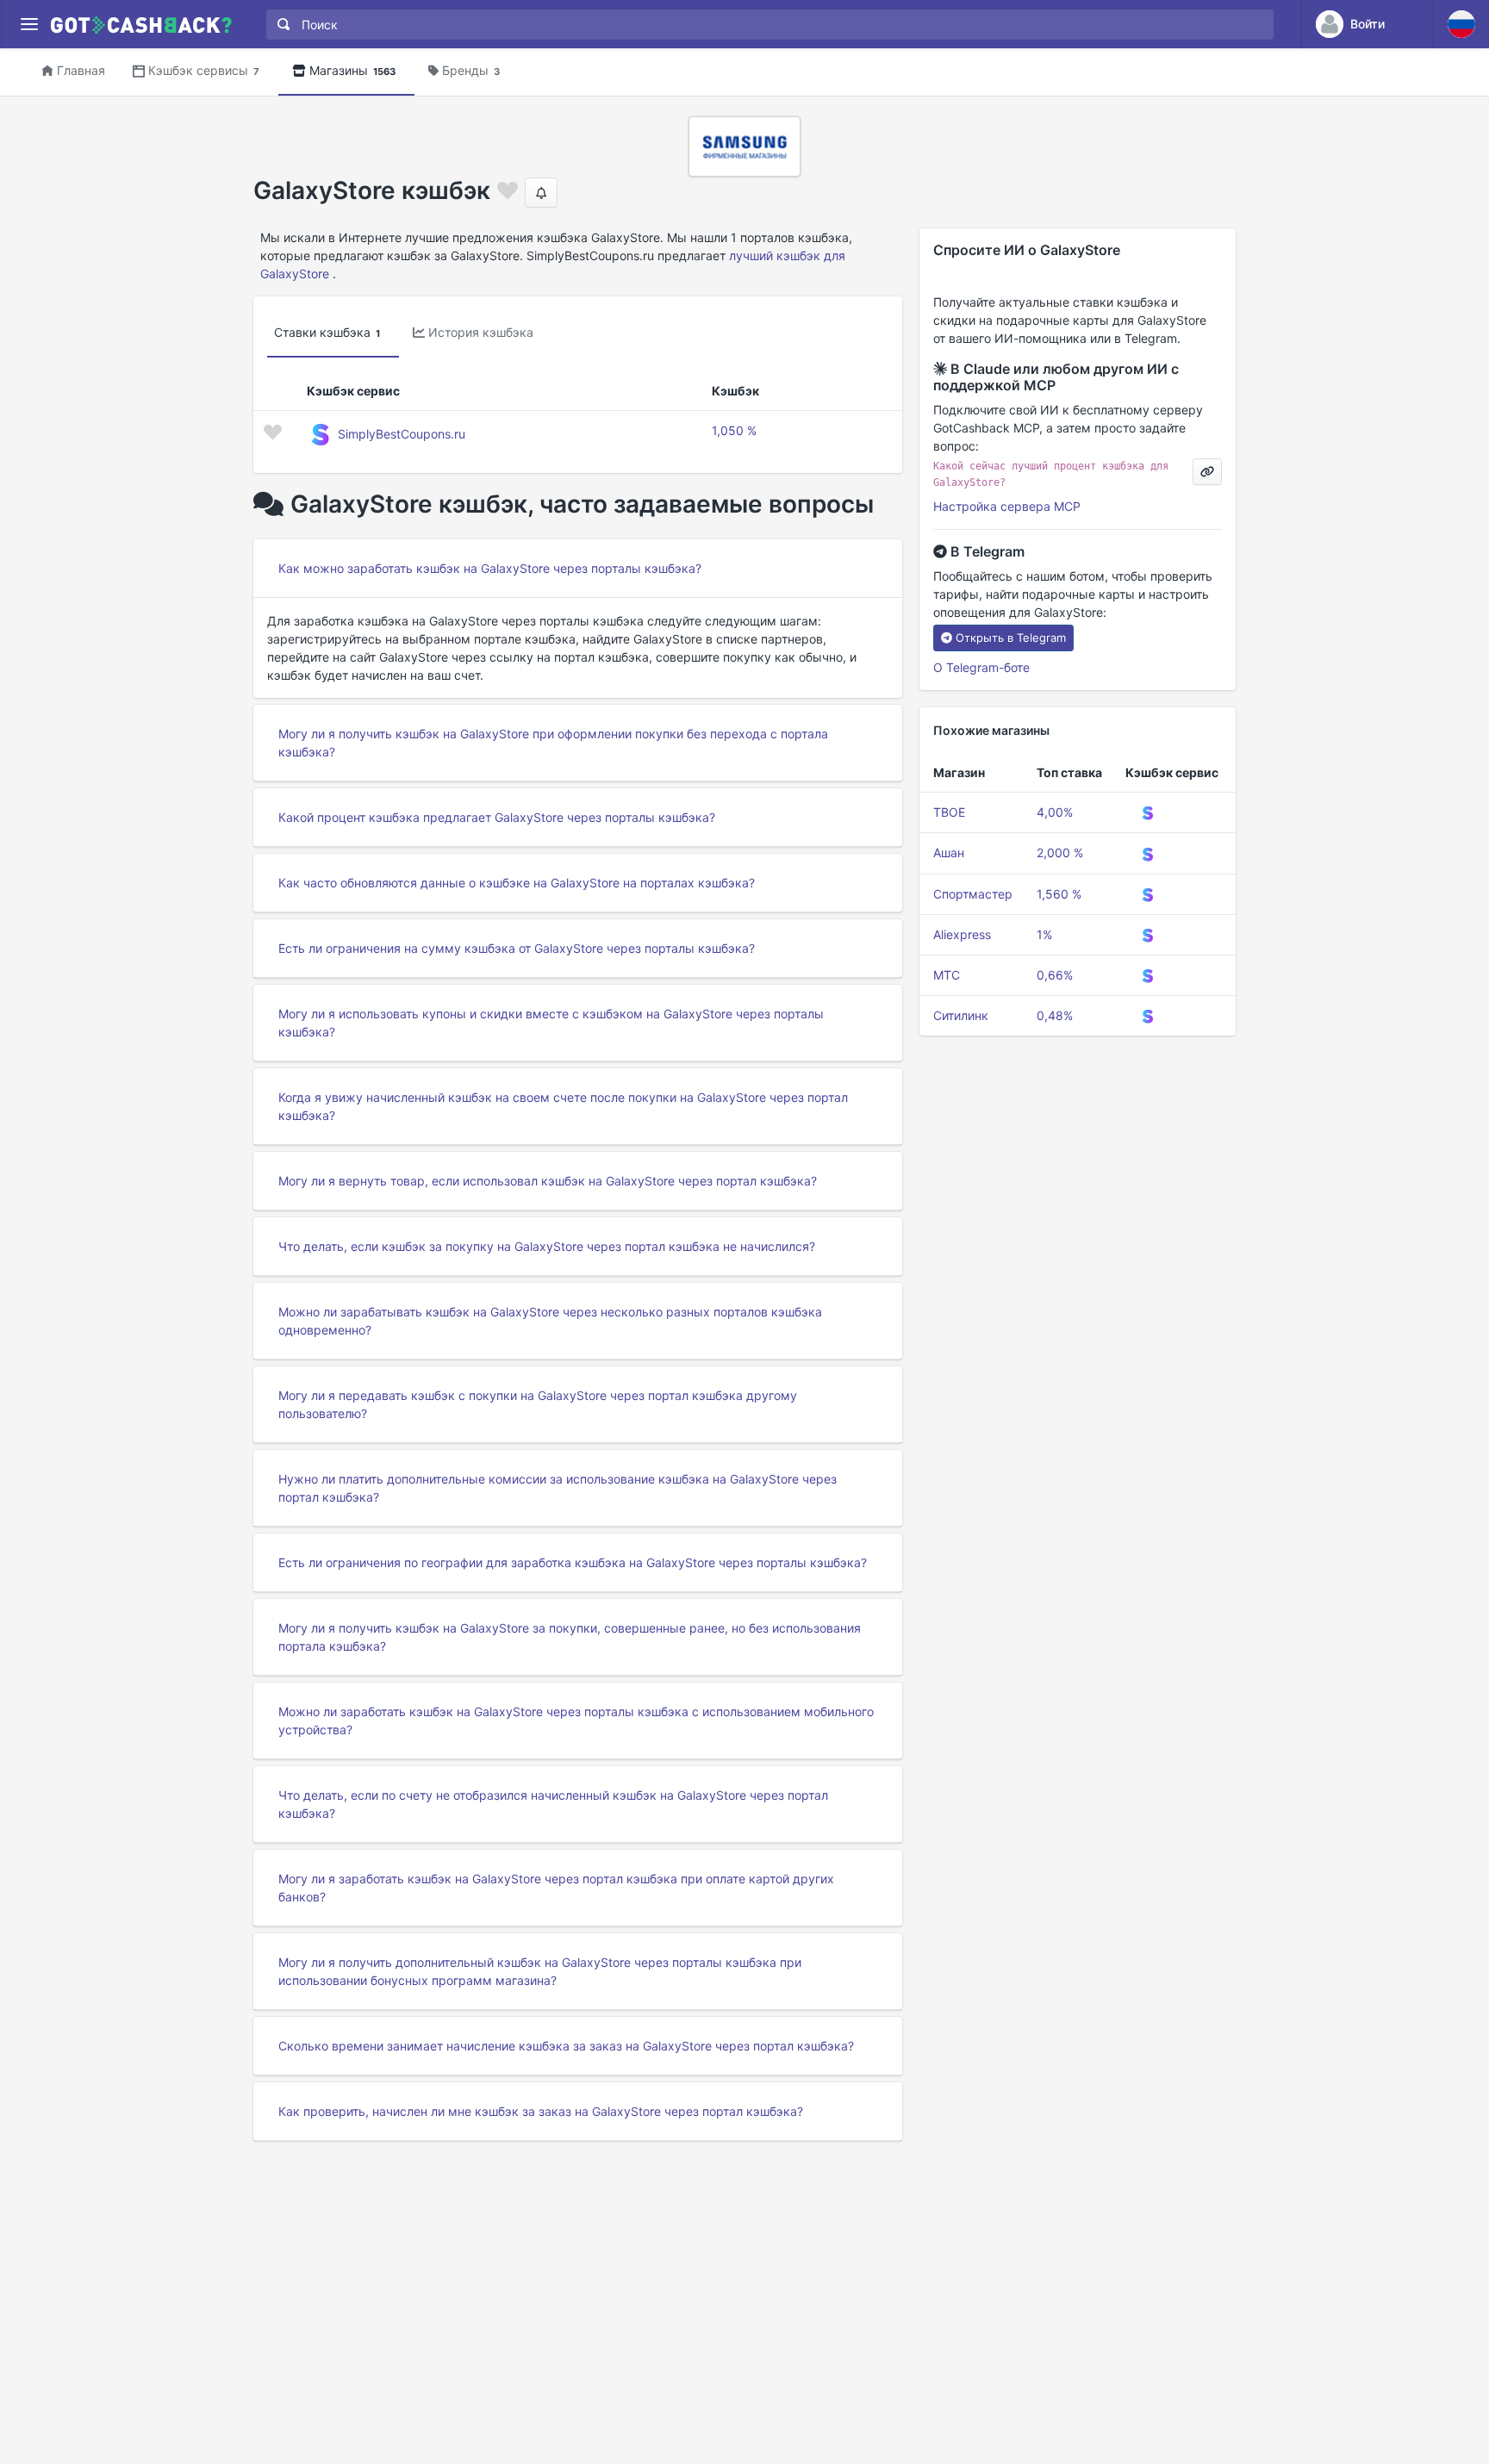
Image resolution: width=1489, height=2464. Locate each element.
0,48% (1055, 1015)
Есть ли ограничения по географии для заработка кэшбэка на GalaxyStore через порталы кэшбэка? (573, 1562)
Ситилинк (961, 1015)
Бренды (471, 70)
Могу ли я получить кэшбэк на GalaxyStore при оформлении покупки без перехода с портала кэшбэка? (553, 743)
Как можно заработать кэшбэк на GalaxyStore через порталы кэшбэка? (490, 568)
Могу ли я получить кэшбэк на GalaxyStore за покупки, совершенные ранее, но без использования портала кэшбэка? (570, 1637)
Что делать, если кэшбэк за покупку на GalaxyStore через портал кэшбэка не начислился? (547, 1246)
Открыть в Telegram (1011, 638)
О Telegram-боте (981, 667)
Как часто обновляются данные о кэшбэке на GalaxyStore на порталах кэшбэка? (517, 883)
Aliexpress (962, 934)
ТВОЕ (949, 812)
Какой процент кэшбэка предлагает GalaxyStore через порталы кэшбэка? (497, 817)
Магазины (352, 70)
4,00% (1055, 812)
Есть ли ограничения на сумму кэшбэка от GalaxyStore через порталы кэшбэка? (517, 948)
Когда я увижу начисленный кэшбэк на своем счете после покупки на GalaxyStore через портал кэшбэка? (563, 1106)
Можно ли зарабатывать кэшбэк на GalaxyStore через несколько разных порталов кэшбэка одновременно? (550, 1321)
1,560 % (1059, 894)
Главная (81, 70)
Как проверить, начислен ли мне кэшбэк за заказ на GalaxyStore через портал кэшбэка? (541, 2111)
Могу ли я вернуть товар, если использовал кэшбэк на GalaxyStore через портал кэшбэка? (548, 1181)
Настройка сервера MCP (1007, 506)
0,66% (1055, 975)
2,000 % (1060, 852)
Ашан (949, 852)
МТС (947, 975)
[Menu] (29, 25)
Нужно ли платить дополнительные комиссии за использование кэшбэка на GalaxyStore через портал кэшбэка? (558, 1488)
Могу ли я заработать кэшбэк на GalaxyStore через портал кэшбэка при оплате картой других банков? (556, 1888)
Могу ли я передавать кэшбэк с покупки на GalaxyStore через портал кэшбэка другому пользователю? (538, 1404)
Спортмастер (973, 894)
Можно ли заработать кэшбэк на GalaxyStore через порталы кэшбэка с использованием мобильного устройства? (576, 1720)
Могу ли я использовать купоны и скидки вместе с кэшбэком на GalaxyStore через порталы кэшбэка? (551, 1023)
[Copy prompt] (1207, 472)
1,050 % (734, 430)
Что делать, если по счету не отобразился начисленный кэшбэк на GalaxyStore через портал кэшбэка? (553, 1804)
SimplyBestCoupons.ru (402, 434)
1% (1044, 934)
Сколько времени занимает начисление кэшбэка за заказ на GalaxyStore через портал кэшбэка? (566, 2046)
